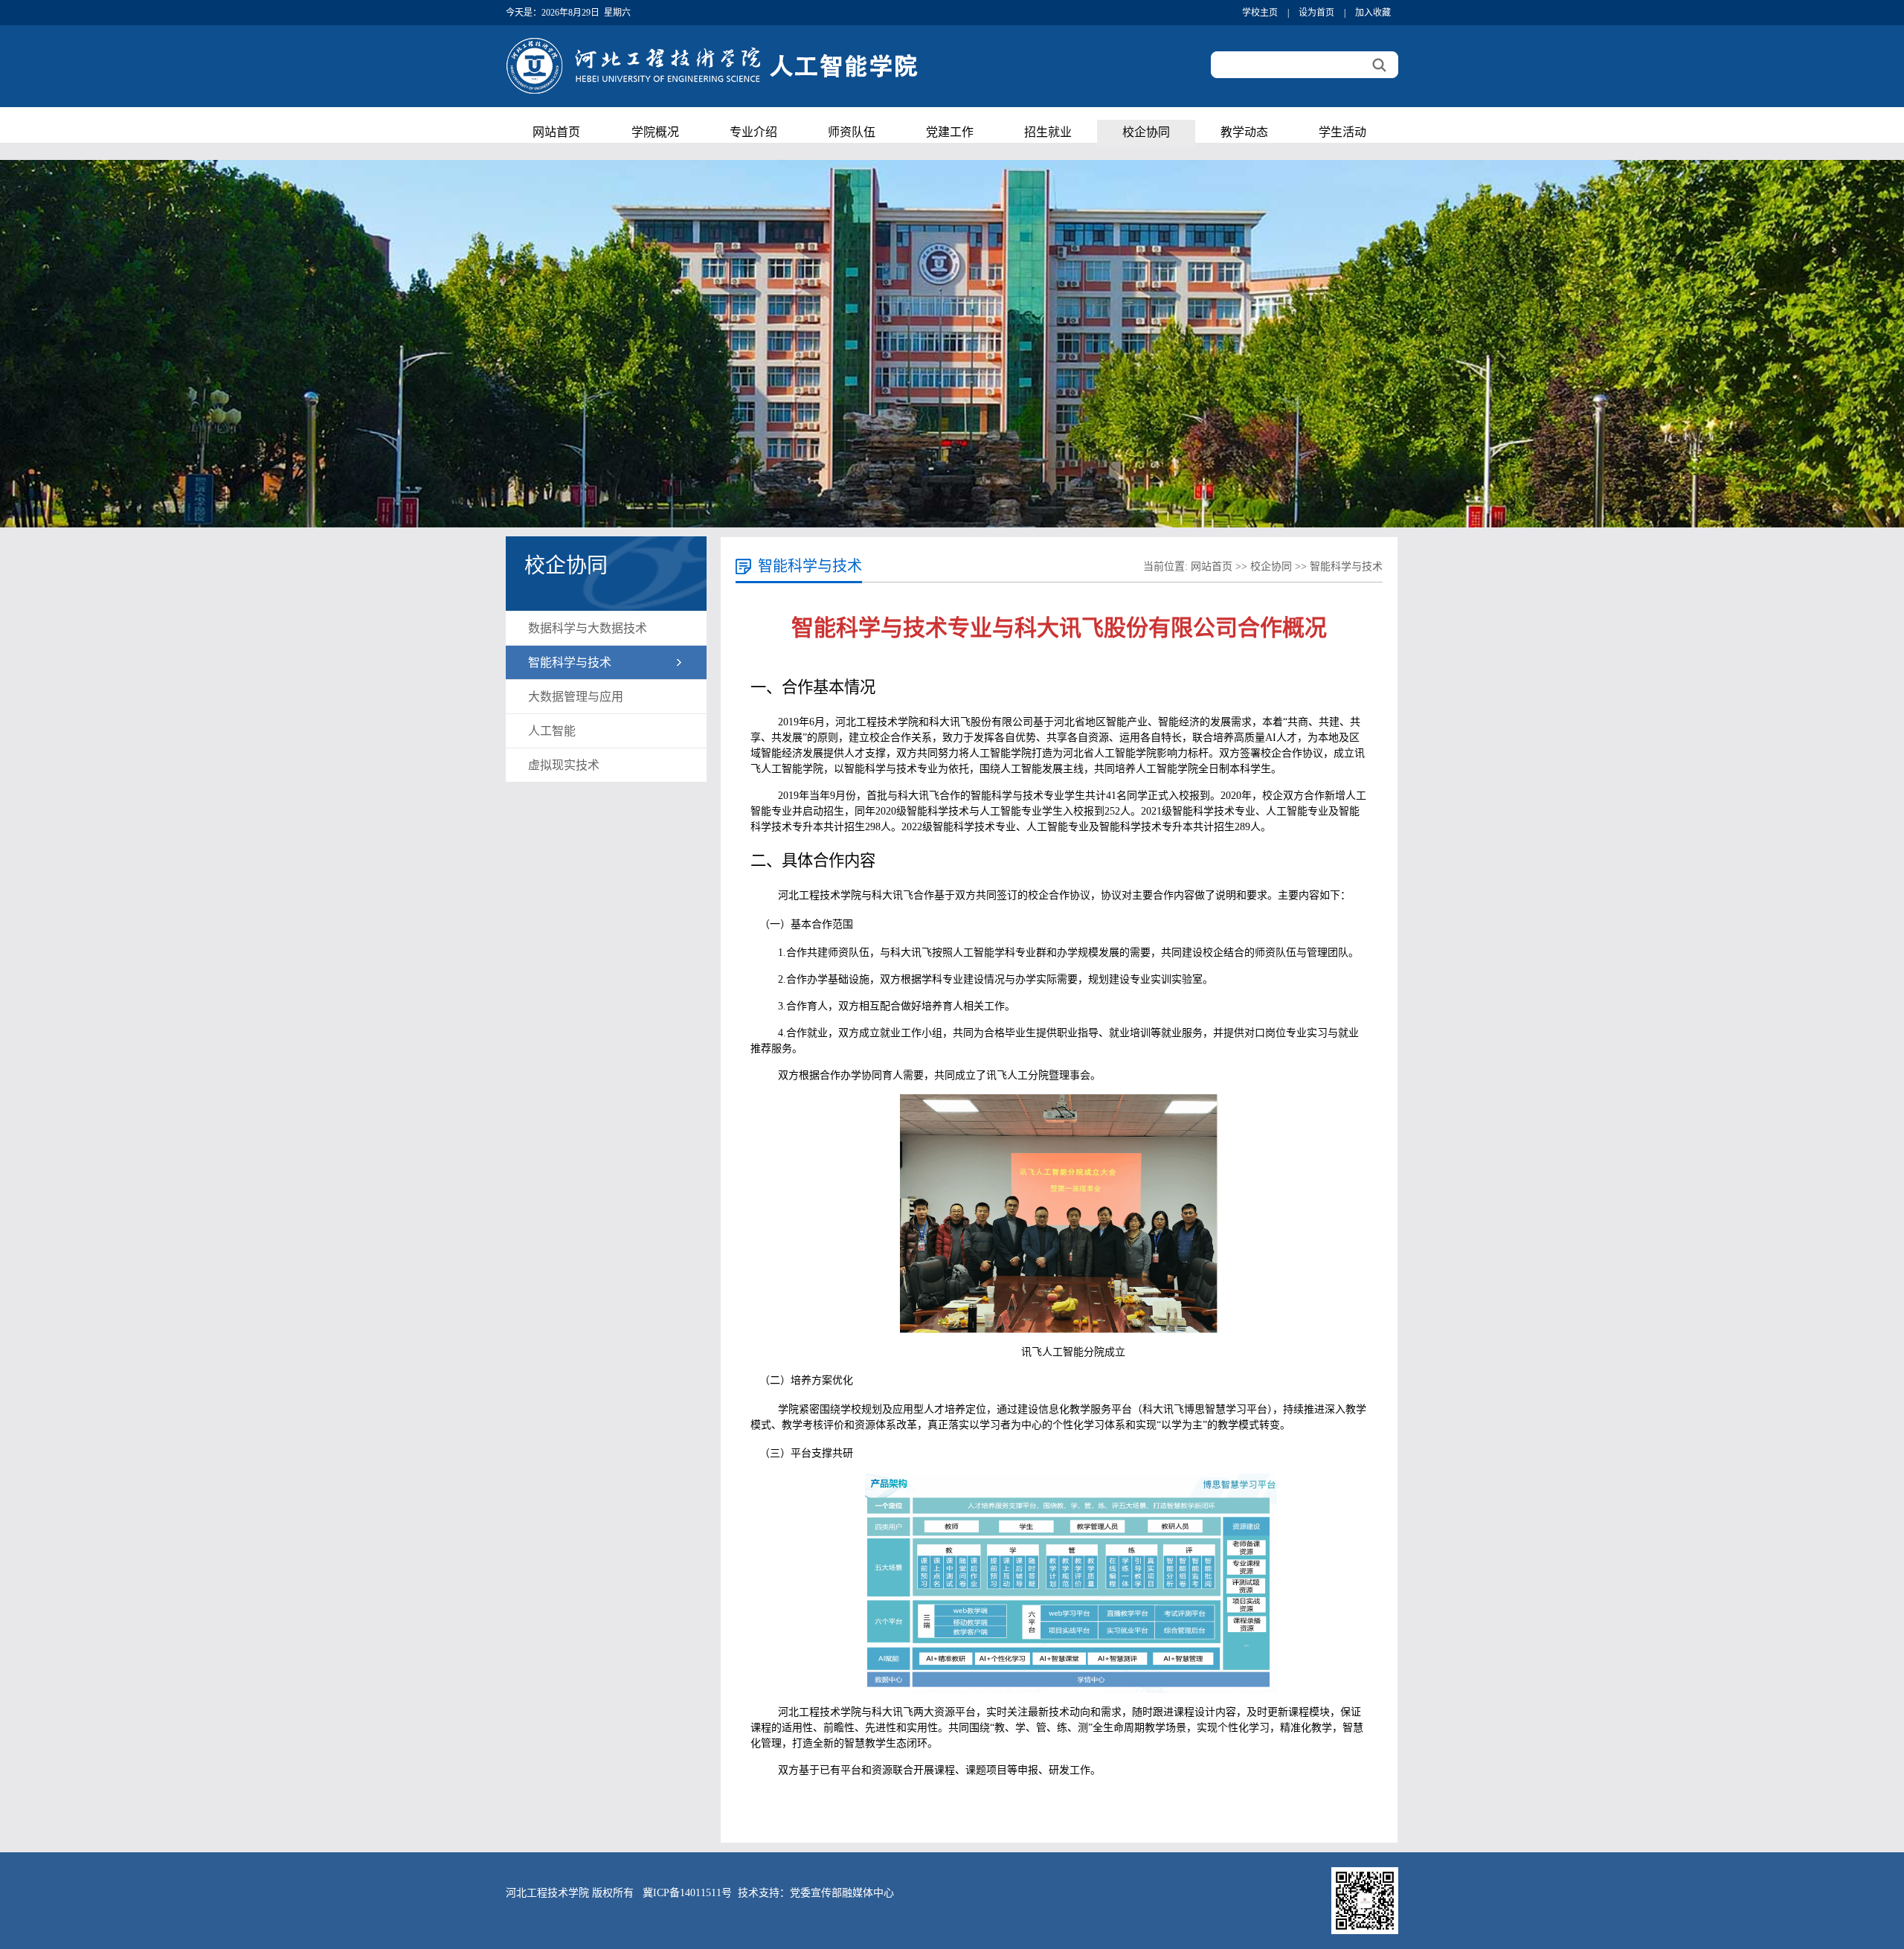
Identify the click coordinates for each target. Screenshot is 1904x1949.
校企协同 (1146, 133)
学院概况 (655, 133)
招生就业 (1048, 133)
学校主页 (1260, 13)
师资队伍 (852, 133)
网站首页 (556, 133)
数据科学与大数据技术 (588, 628)
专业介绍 (753, 133)
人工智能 (552, 731)
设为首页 (1316, 13)
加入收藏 (1373, 13)
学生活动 (1342, 133)
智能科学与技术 (570, 662)
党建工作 (950, 133)
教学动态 (1244, 133)
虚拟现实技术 (564, 765)
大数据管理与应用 (576, 697)
